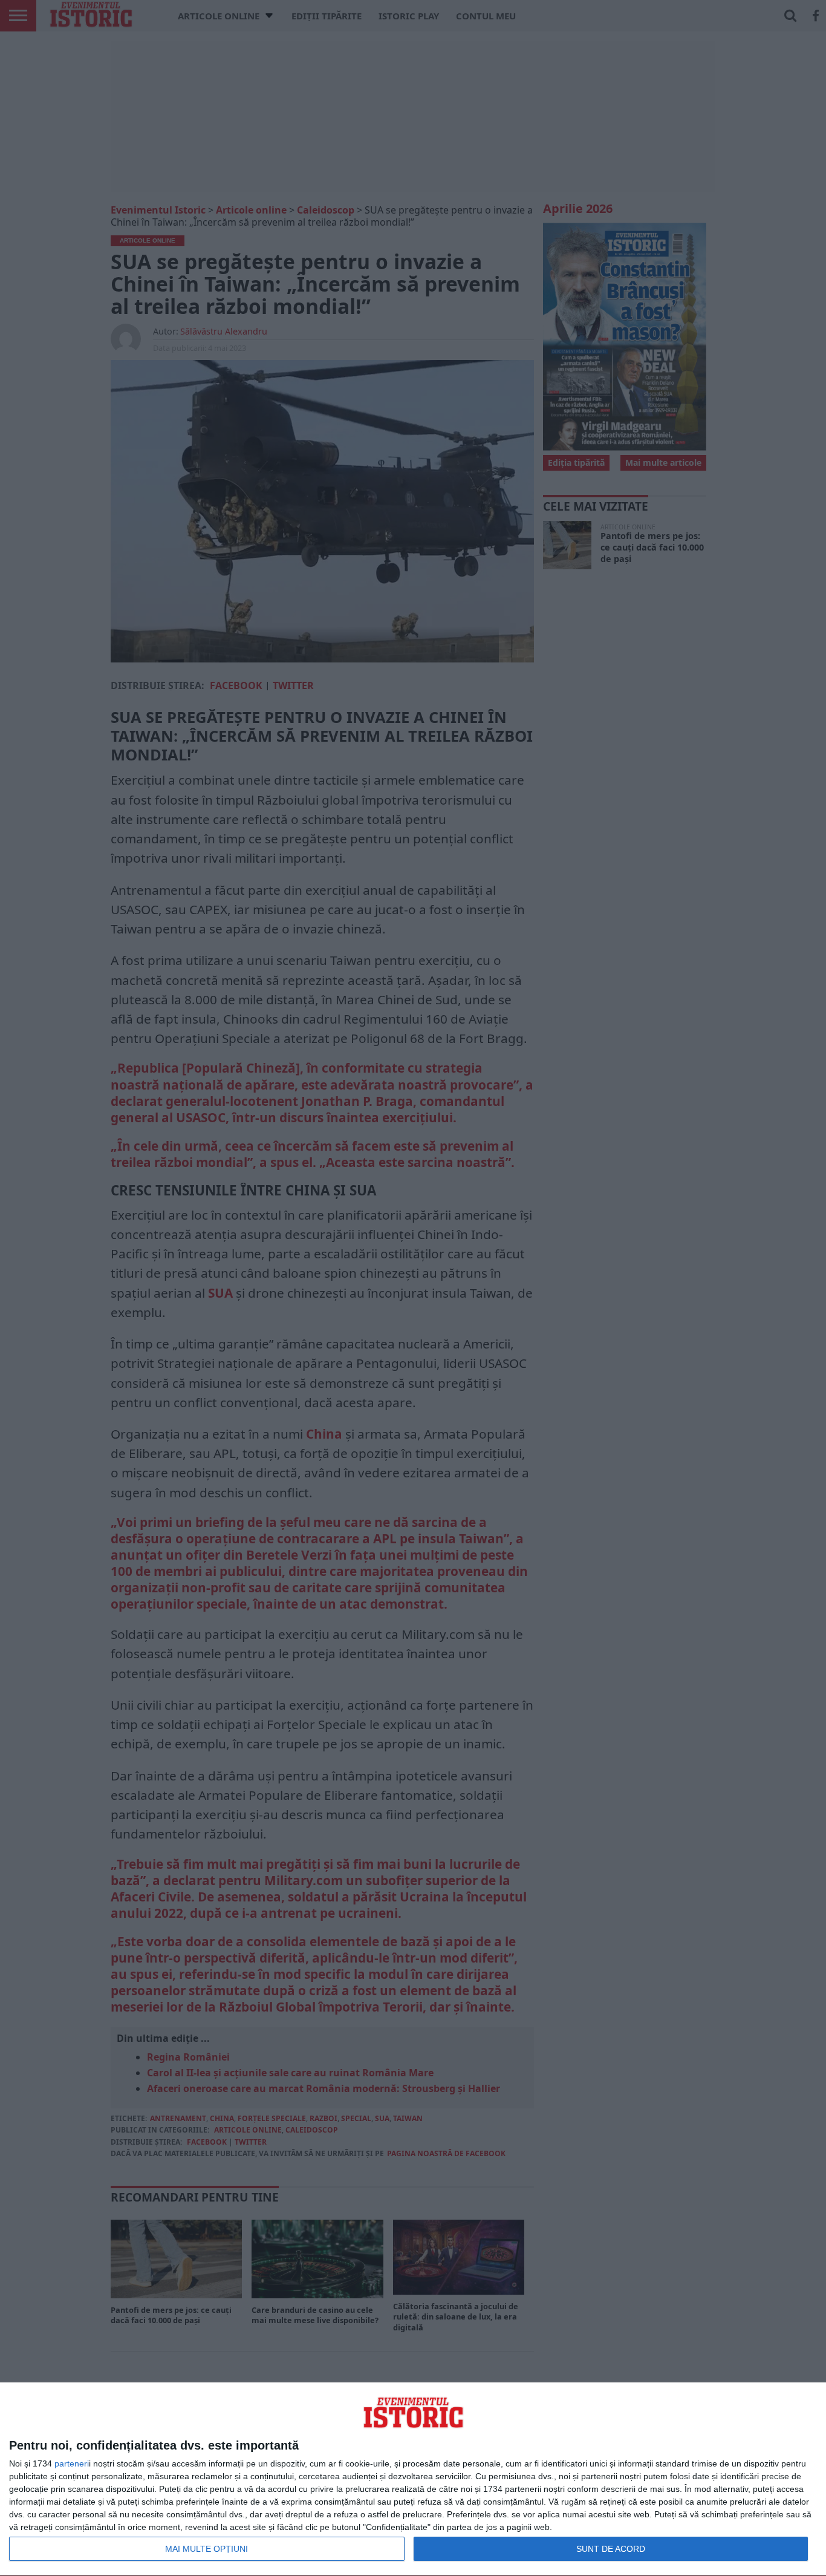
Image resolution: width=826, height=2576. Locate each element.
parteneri (72, 2463)
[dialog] (413, 2480)
